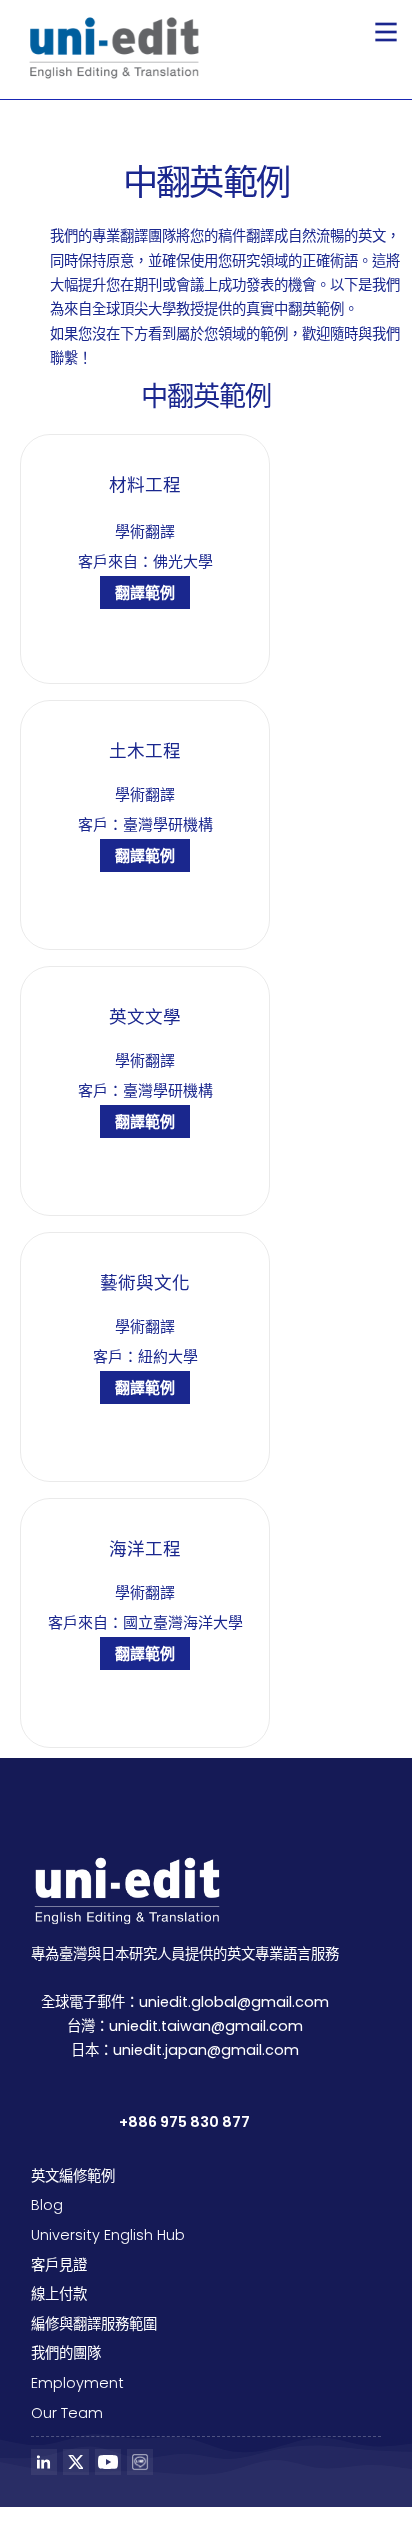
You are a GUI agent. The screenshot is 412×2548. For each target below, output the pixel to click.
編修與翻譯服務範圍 (94, 2324)
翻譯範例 (145, 592)
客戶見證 (59, 2265)
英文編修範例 (73, 2176)
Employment (77, 2383)
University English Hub (108, 2235)
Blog (47, 2205)
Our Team (67, 2413)
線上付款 (59, 2294)
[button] (386, 32)
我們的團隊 (66, 2353)
